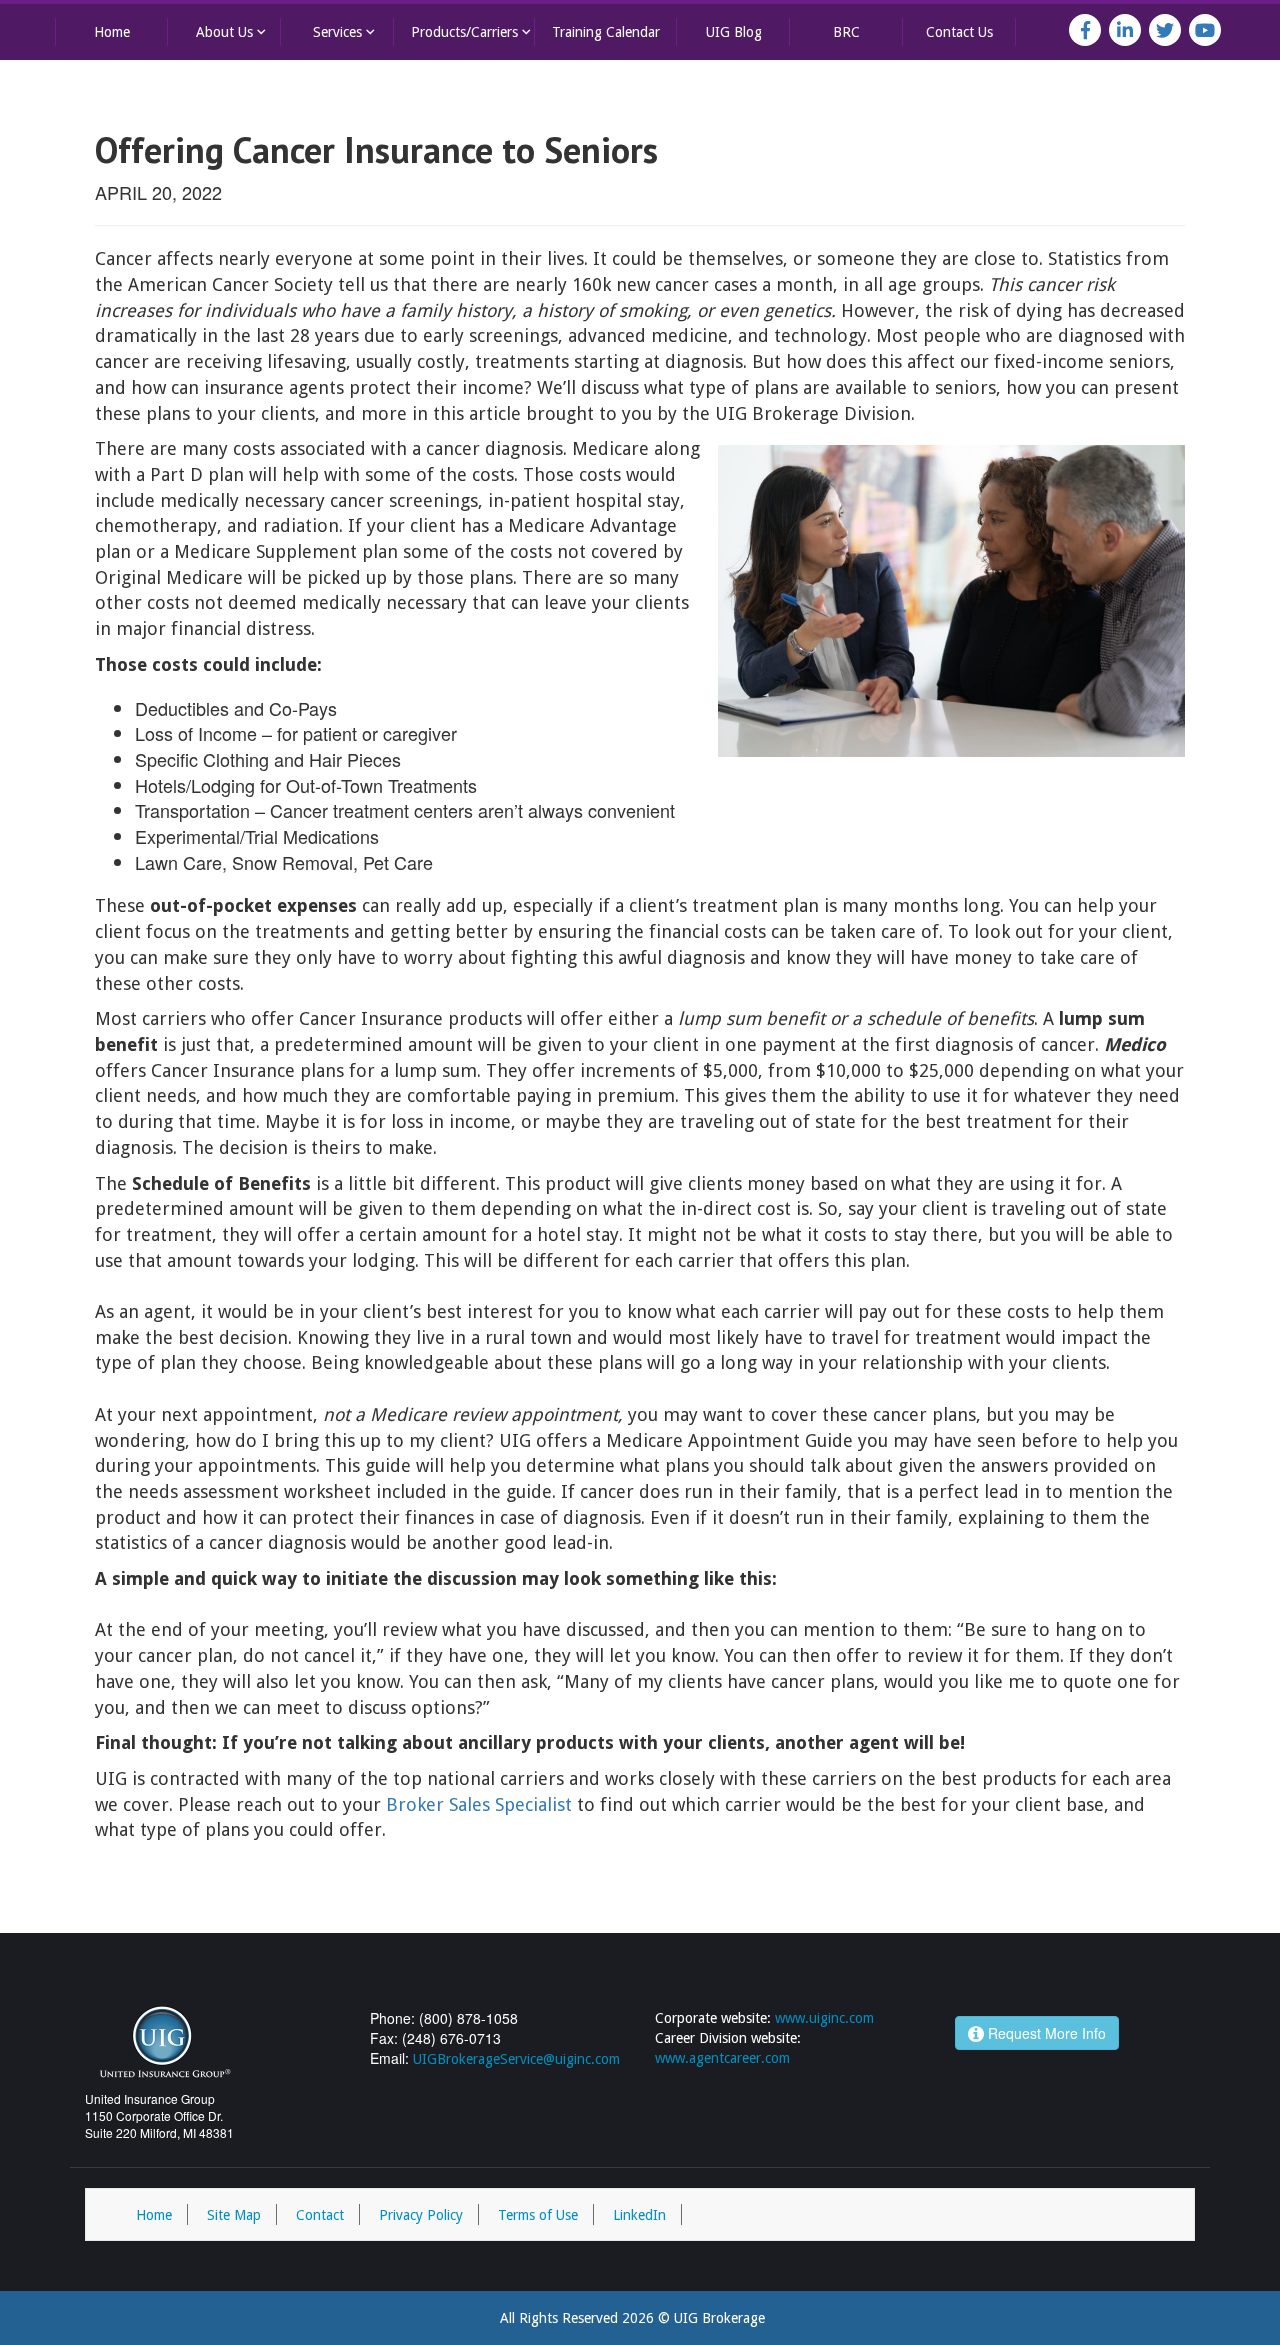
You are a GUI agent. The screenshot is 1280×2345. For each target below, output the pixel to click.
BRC (846, 32)
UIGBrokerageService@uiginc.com (516, 2059)
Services (346, 31)
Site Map (234, 2215)
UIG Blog (734, 32)
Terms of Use (538, 2215)
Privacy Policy (421, 2215)
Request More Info (1045, 2033)
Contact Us (959, 32)
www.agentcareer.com (722, 2058)
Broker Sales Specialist (479, 1804)
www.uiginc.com (824, 2018)
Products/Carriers (473, 31)
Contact (320, 2215)
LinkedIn (639, 2215)
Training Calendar (606, 32)
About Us (233, 31)
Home (112, 32)
